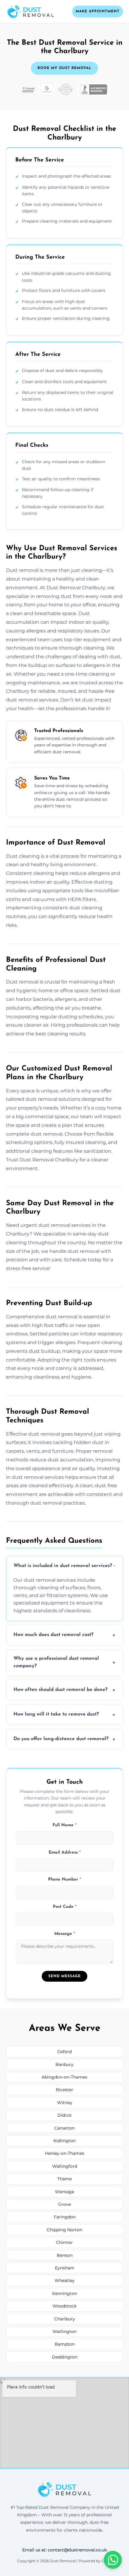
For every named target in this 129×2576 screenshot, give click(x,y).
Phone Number (65, 1879)
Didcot (64, 2115)
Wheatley (65, 2280)
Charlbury (65, 2319)
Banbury (64, 2064)
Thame (64, 2179)
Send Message (64, 1976)
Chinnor (64, 2242)
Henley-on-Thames (65, 2153)
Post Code (65, 1907)
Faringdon (65, 2217)
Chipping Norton (64, 2230)
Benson (65, 2255)
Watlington (64, 2331)
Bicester (64, 2090)
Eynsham (65, 2268)
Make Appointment (97, 11)
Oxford (64, 2052)
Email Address (65, 1852)
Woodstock (64, 2306)
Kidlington (64, 2141)
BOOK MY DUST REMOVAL (64, 68)
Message (65, 1934)
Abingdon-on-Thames (64, 2077)
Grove (64, 2204)
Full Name (64, 1825)
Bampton (65, 2344)
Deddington (65, 2357)
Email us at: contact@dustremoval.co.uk (64, 2550)
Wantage (64, 2192)
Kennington (65, 2293)
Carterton (64, 2128)
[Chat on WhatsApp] (113, 2560)
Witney (65, 2103)
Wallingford (65, 2166)
